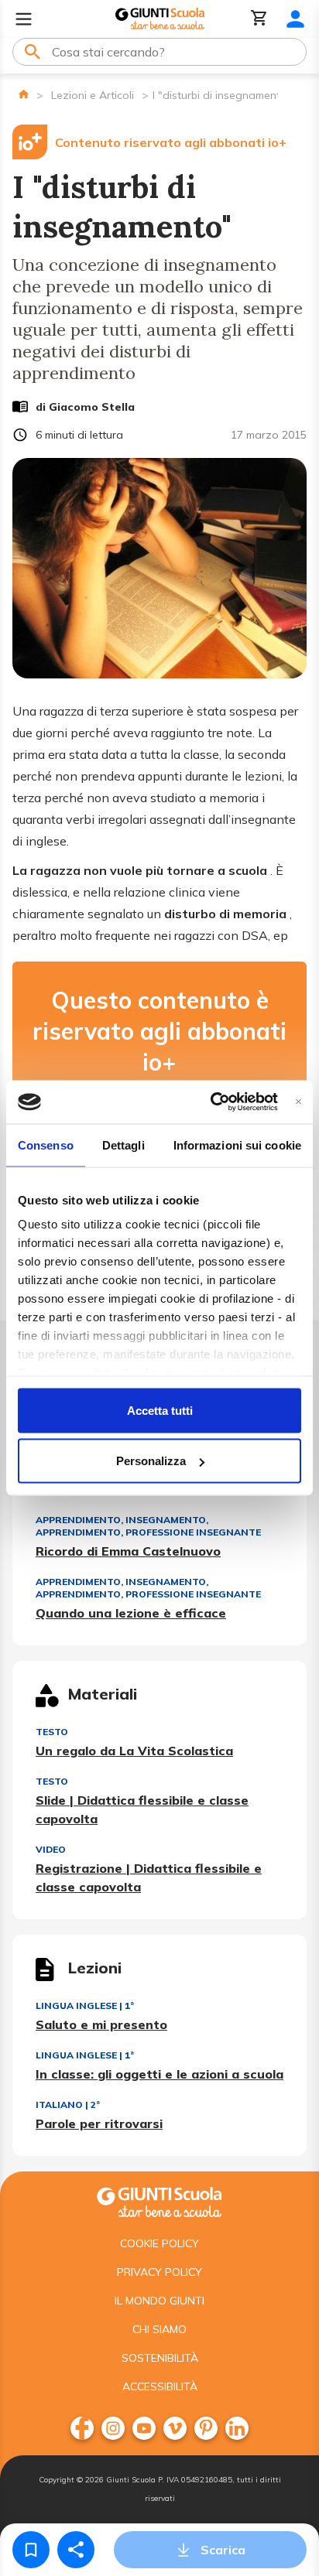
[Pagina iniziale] (24, 94)
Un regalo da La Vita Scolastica (134, 1751)
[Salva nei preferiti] (31, 2550)
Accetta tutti (160, 1410)
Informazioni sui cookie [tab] (237, 1145)
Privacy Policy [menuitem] (159, 2272)
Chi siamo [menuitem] (159, 2329)
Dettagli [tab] (123, 1145)
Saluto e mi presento (101, 2024)
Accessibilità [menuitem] (160, 2386)
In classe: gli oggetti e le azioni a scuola (159, 2074)
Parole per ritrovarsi (99, 2123)
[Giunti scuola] (159, 2200)
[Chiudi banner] (298, 1102)
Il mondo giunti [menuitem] (159, 2301)
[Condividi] (76, 2550)
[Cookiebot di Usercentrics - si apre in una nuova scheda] (211, 1102)
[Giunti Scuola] (160, 19)
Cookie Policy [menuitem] (159, 2243)
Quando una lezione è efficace (131, 1613)
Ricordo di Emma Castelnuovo (128, 1551)
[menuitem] (82, 2428)
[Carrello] (259, 19)
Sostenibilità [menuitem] (160, 2358)
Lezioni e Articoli (93, 95)
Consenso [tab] (46, 1145)
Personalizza (151, 1461)
